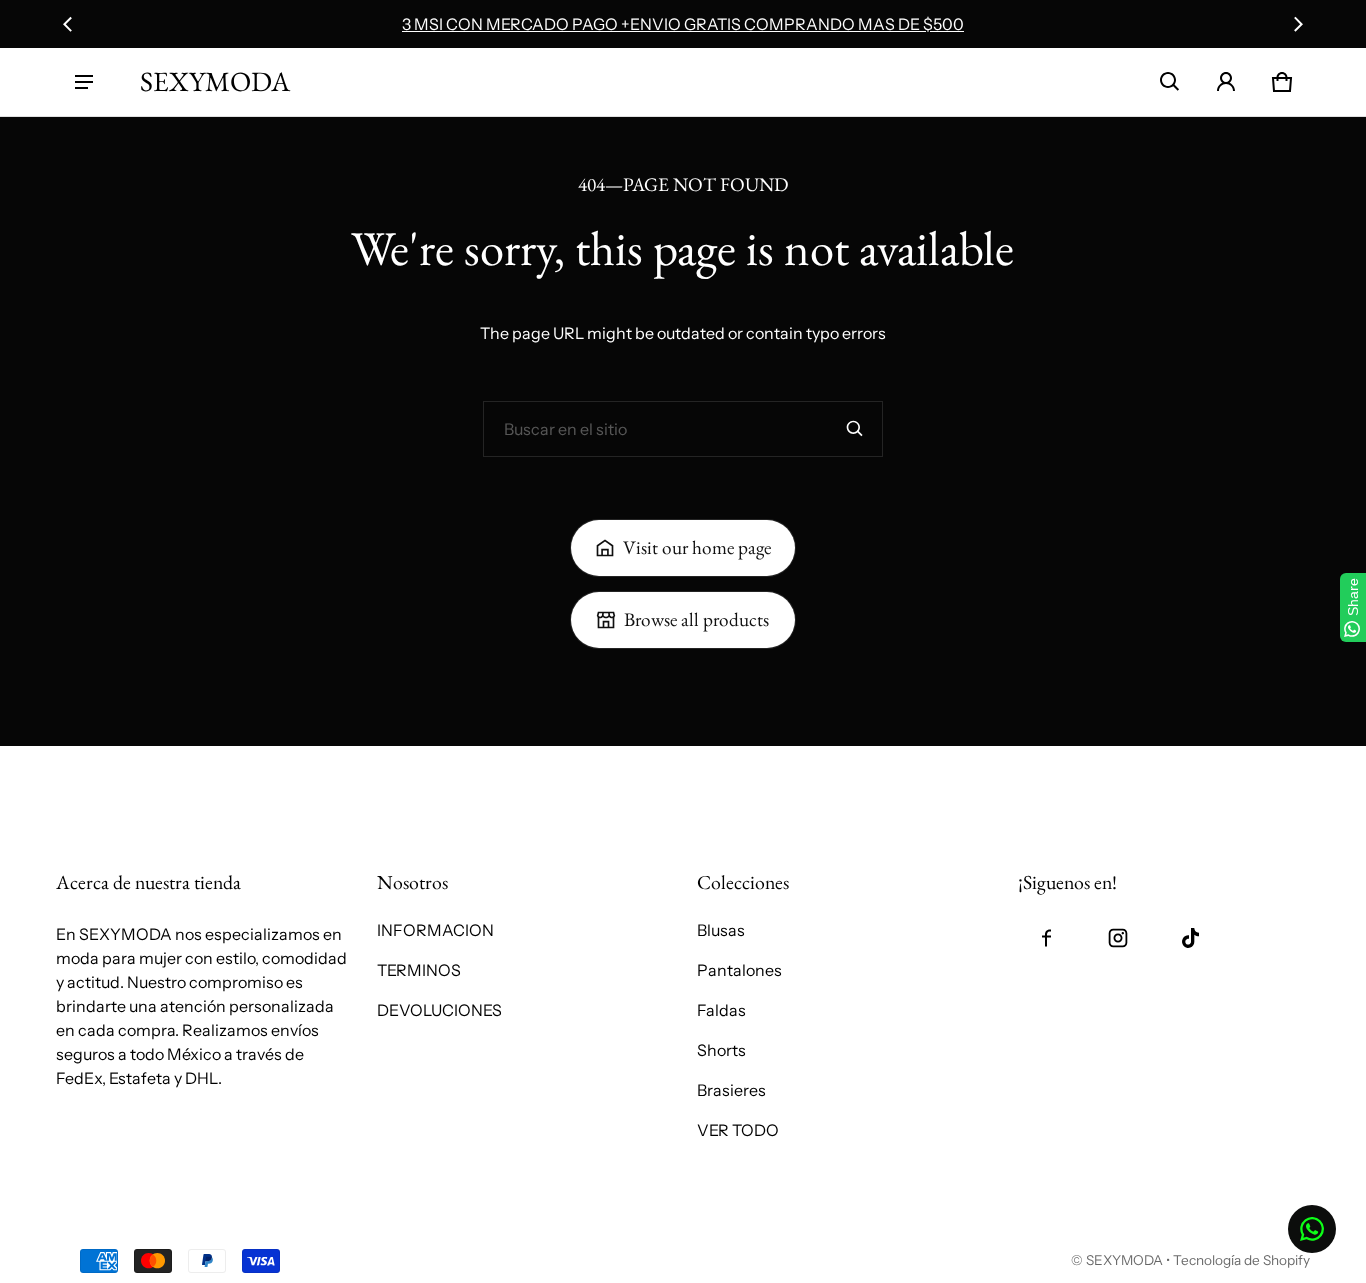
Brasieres (731, 1090)
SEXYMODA (1124, 1260)
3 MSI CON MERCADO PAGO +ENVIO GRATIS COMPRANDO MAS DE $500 (683, 24)
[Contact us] (1312, 1229)
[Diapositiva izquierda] (68, 24)
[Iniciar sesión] (1226, 82)
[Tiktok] (1190, 938)
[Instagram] (1118, 938)
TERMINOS (419, 970)
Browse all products (696, 619)
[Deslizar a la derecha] (1298, 24)
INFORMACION (435, 930)
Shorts (721, 1050)
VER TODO (738, 1130)
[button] (1170, 82)
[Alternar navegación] (84, 82)
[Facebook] (1046, 938)
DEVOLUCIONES (439, 1010)
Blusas (721, 930)
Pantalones (739, 970)
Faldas (721, 1010)
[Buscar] (855, 429)
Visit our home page (697, 547)
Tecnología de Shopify (1241, 1260)
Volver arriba (103, 767)
